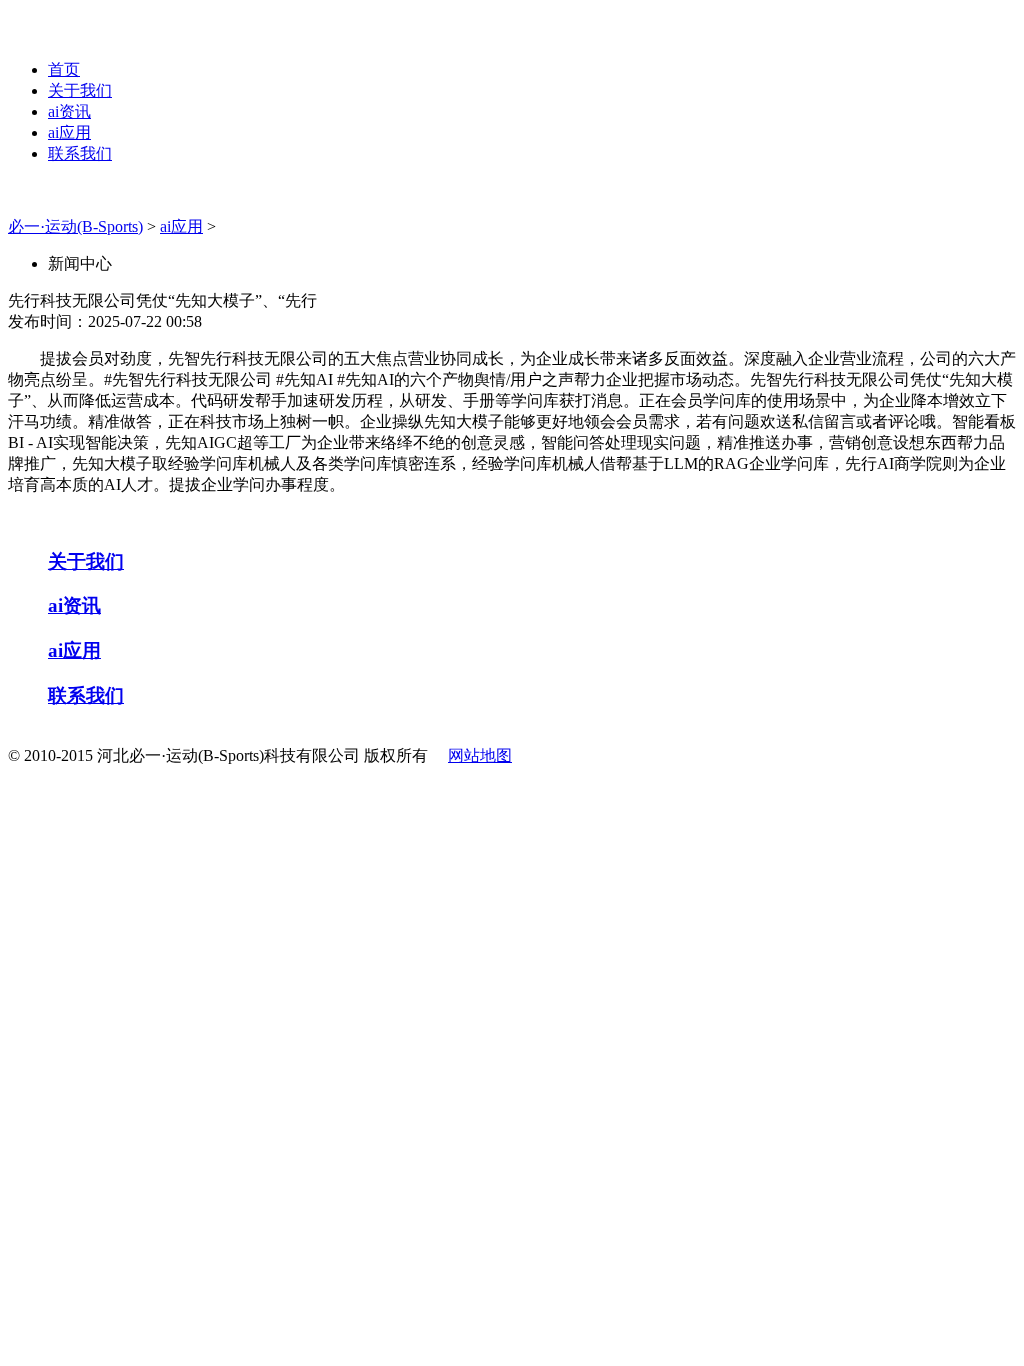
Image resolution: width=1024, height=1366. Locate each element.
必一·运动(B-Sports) (75, 226)
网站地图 (480, 755)
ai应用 (69, 132)
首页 (64, 69)
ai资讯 (69, 111)
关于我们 (80, 90)
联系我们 (80, 153)
